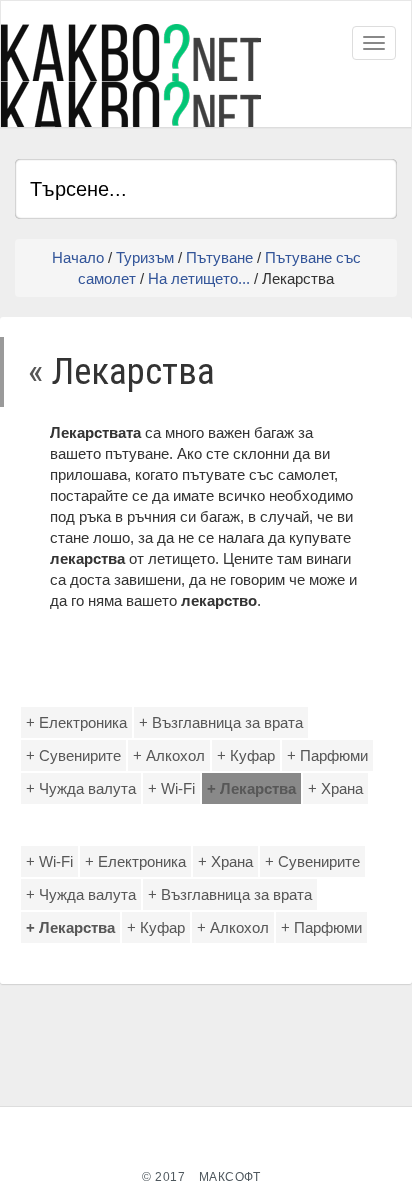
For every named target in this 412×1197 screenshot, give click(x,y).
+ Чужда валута (81, 788)
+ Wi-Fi (171, 788)
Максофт (230, 1177)
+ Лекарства (251, 788)
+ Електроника (76, 722)
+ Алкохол (169, 755)
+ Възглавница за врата (221, 722)
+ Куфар (246, 755)
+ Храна (335, 788)
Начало (78, 257)
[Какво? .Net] (131, 75)
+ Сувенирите (73, 755)
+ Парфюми (327, 755)
